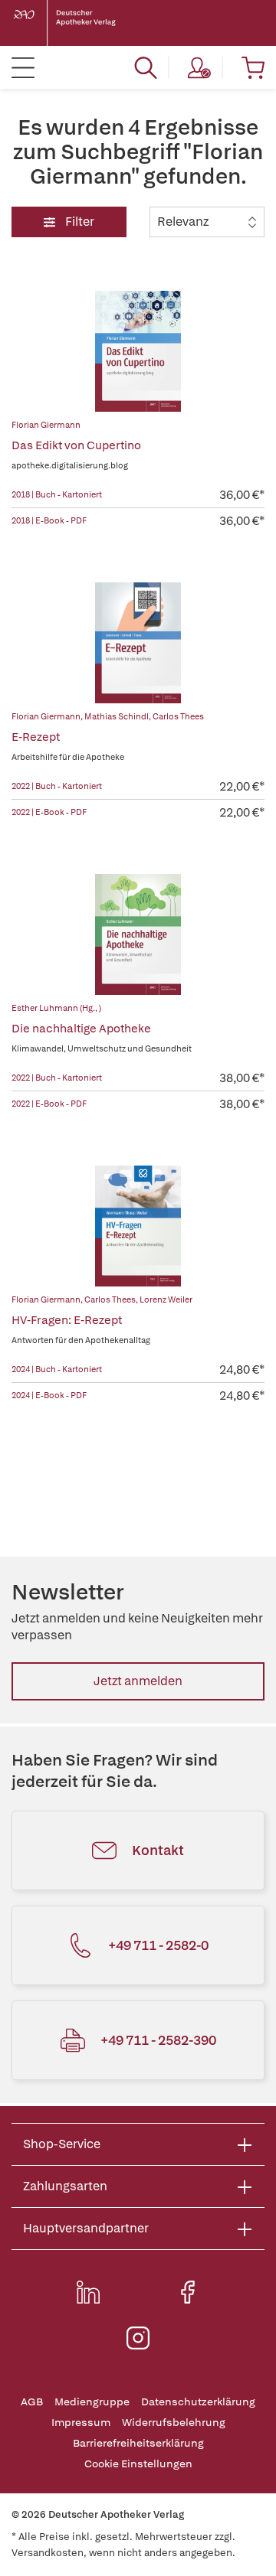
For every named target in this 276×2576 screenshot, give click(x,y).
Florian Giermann (46, 425)
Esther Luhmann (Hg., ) (56, 1008)
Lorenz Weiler (166, 1299)
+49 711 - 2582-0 (158, 1945)
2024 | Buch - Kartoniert (57, 1369)
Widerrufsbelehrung (174, 2423)
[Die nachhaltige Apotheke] (138, 934)
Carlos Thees (178, 716)
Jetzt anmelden (138, 1681)
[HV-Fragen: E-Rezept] (138, 1226)
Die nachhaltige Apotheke (81, 1029)
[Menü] (23, 67)
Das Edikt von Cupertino (76, 445)
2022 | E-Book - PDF (49, 812)
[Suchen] (146, 67)
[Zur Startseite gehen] (77, 23)
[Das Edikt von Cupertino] (138, 351)
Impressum (81, 2423)
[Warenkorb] (253, 67)
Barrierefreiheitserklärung (138, 2443)
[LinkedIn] (88, 2292)
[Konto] (199, 67)
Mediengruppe (92, 2402)
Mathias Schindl (117, 716)
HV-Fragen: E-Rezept (67, 1320)
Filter (79, 222)
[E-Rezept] (138, 643)
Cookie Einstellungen (138, 2464)
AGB (32, 2402)
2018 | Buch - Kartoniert (57, 494)
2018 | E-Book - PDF (49, 520)
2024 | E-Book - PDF (49, 1395)
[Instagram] (138, 2338)
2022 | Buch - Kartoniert (57, 786)
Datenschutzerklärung (198, 2402)
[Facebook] (188, 2292)
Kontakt (158, 1850)
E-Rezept (36, 737)
